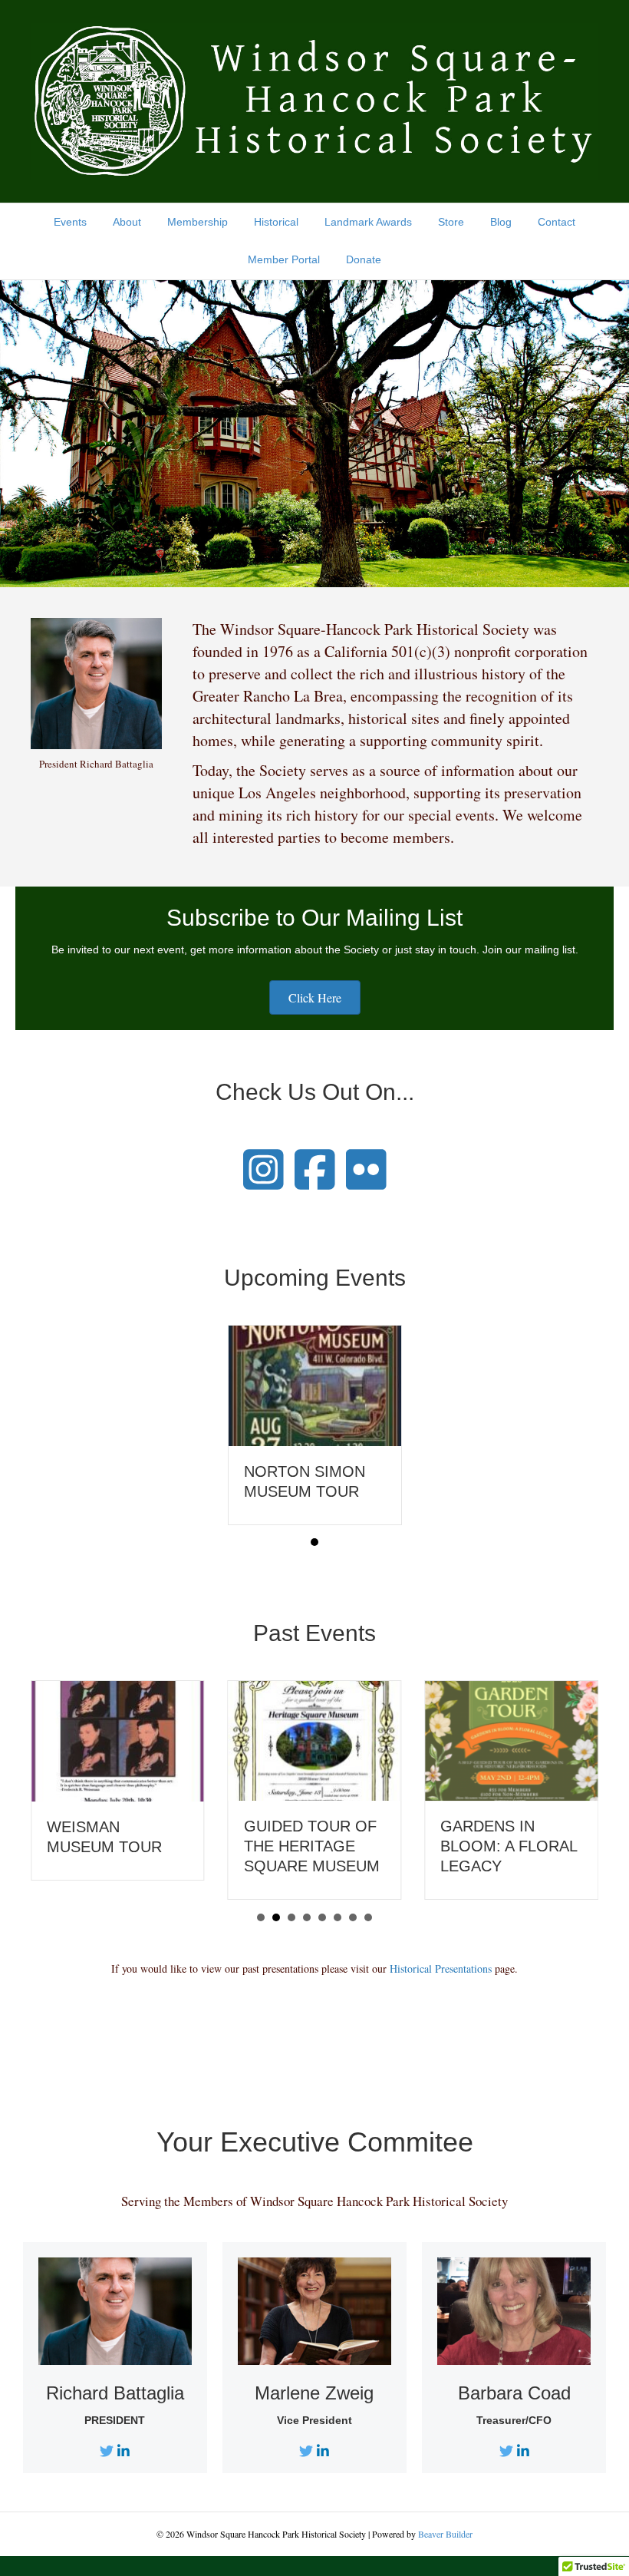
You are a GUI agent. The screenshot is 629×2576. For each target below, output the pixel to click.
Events (70, 222)
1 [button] (314, 1542)
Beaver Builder (445, 2534)
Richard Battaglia (115, 2393)
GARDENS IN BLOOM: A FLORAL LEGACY (509, 1846)
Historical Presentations (441, 1968)
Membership (198, 222)
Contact (557, 222)
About (127, 222)
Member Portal (284, 259)
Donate (364, 259)
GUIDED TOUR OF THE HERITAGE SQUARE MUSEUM (312, 1846)
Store (451, 222)
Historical (276, 222)
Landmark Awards (368, 222)
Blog (501, 222)
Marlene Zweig (314, 2393)
